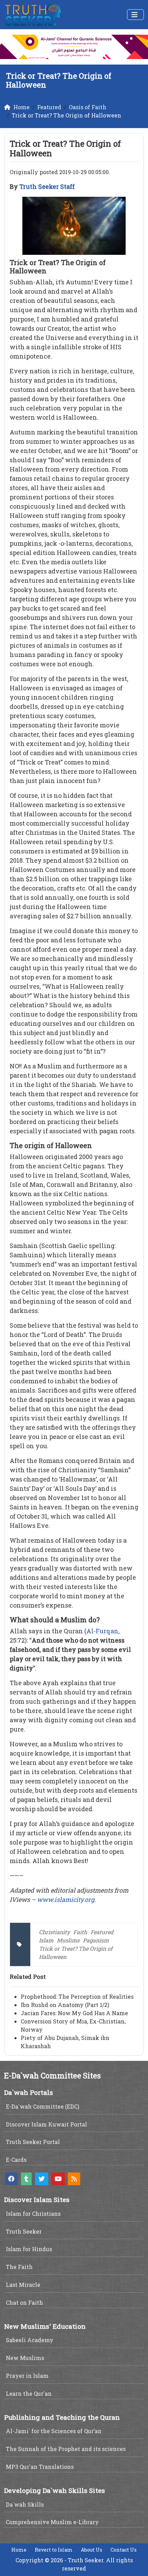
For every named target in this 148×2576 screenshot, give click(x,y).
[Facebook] (11, 2179)
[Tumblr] (26, 2179)
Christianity (54, 1932)
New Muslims (25, 2358)
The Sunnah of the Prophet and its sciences (66, 2449)
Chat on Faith (24, 2302)
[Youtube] (58, 2179)
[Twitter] (42, 2179)
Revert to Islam (54, 2550)
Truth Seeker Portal (33, 2142)
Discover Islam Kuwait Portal (46, 2124)
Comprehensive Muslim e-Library (52, 2522)
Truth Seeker (24, 2231)
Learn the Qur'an (29, 2393)
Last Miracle (23, 2285)
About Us (92, 2550)
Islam (46, 1940)
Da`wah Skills (25, 2504)
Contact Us (124, 2550)
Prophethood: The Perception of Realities (77, 1996)
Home (19, 2550)
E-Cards (16, 2160)
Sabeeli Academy (30, 2340)
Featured (102, 1932)
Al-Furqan (102, 1631)
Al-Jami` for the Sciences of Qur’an (54, 2431)
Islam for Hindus (29, 2249)
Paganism (96, 1940)
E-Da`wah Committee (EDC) (43, 2106)
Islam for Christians (33, 2214)
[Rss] (74, 2179)
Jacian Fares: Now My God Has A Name (74, 2013)
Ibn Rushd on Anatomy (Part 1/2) (65, 2005)
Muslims (68, 1940)
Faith (80, 1932)
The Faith (19, 2267)
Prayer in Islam (27, 2376)
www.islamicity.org (66, 1899)
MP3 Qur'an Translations (40, 2467)
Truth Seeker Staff (47, 186)
